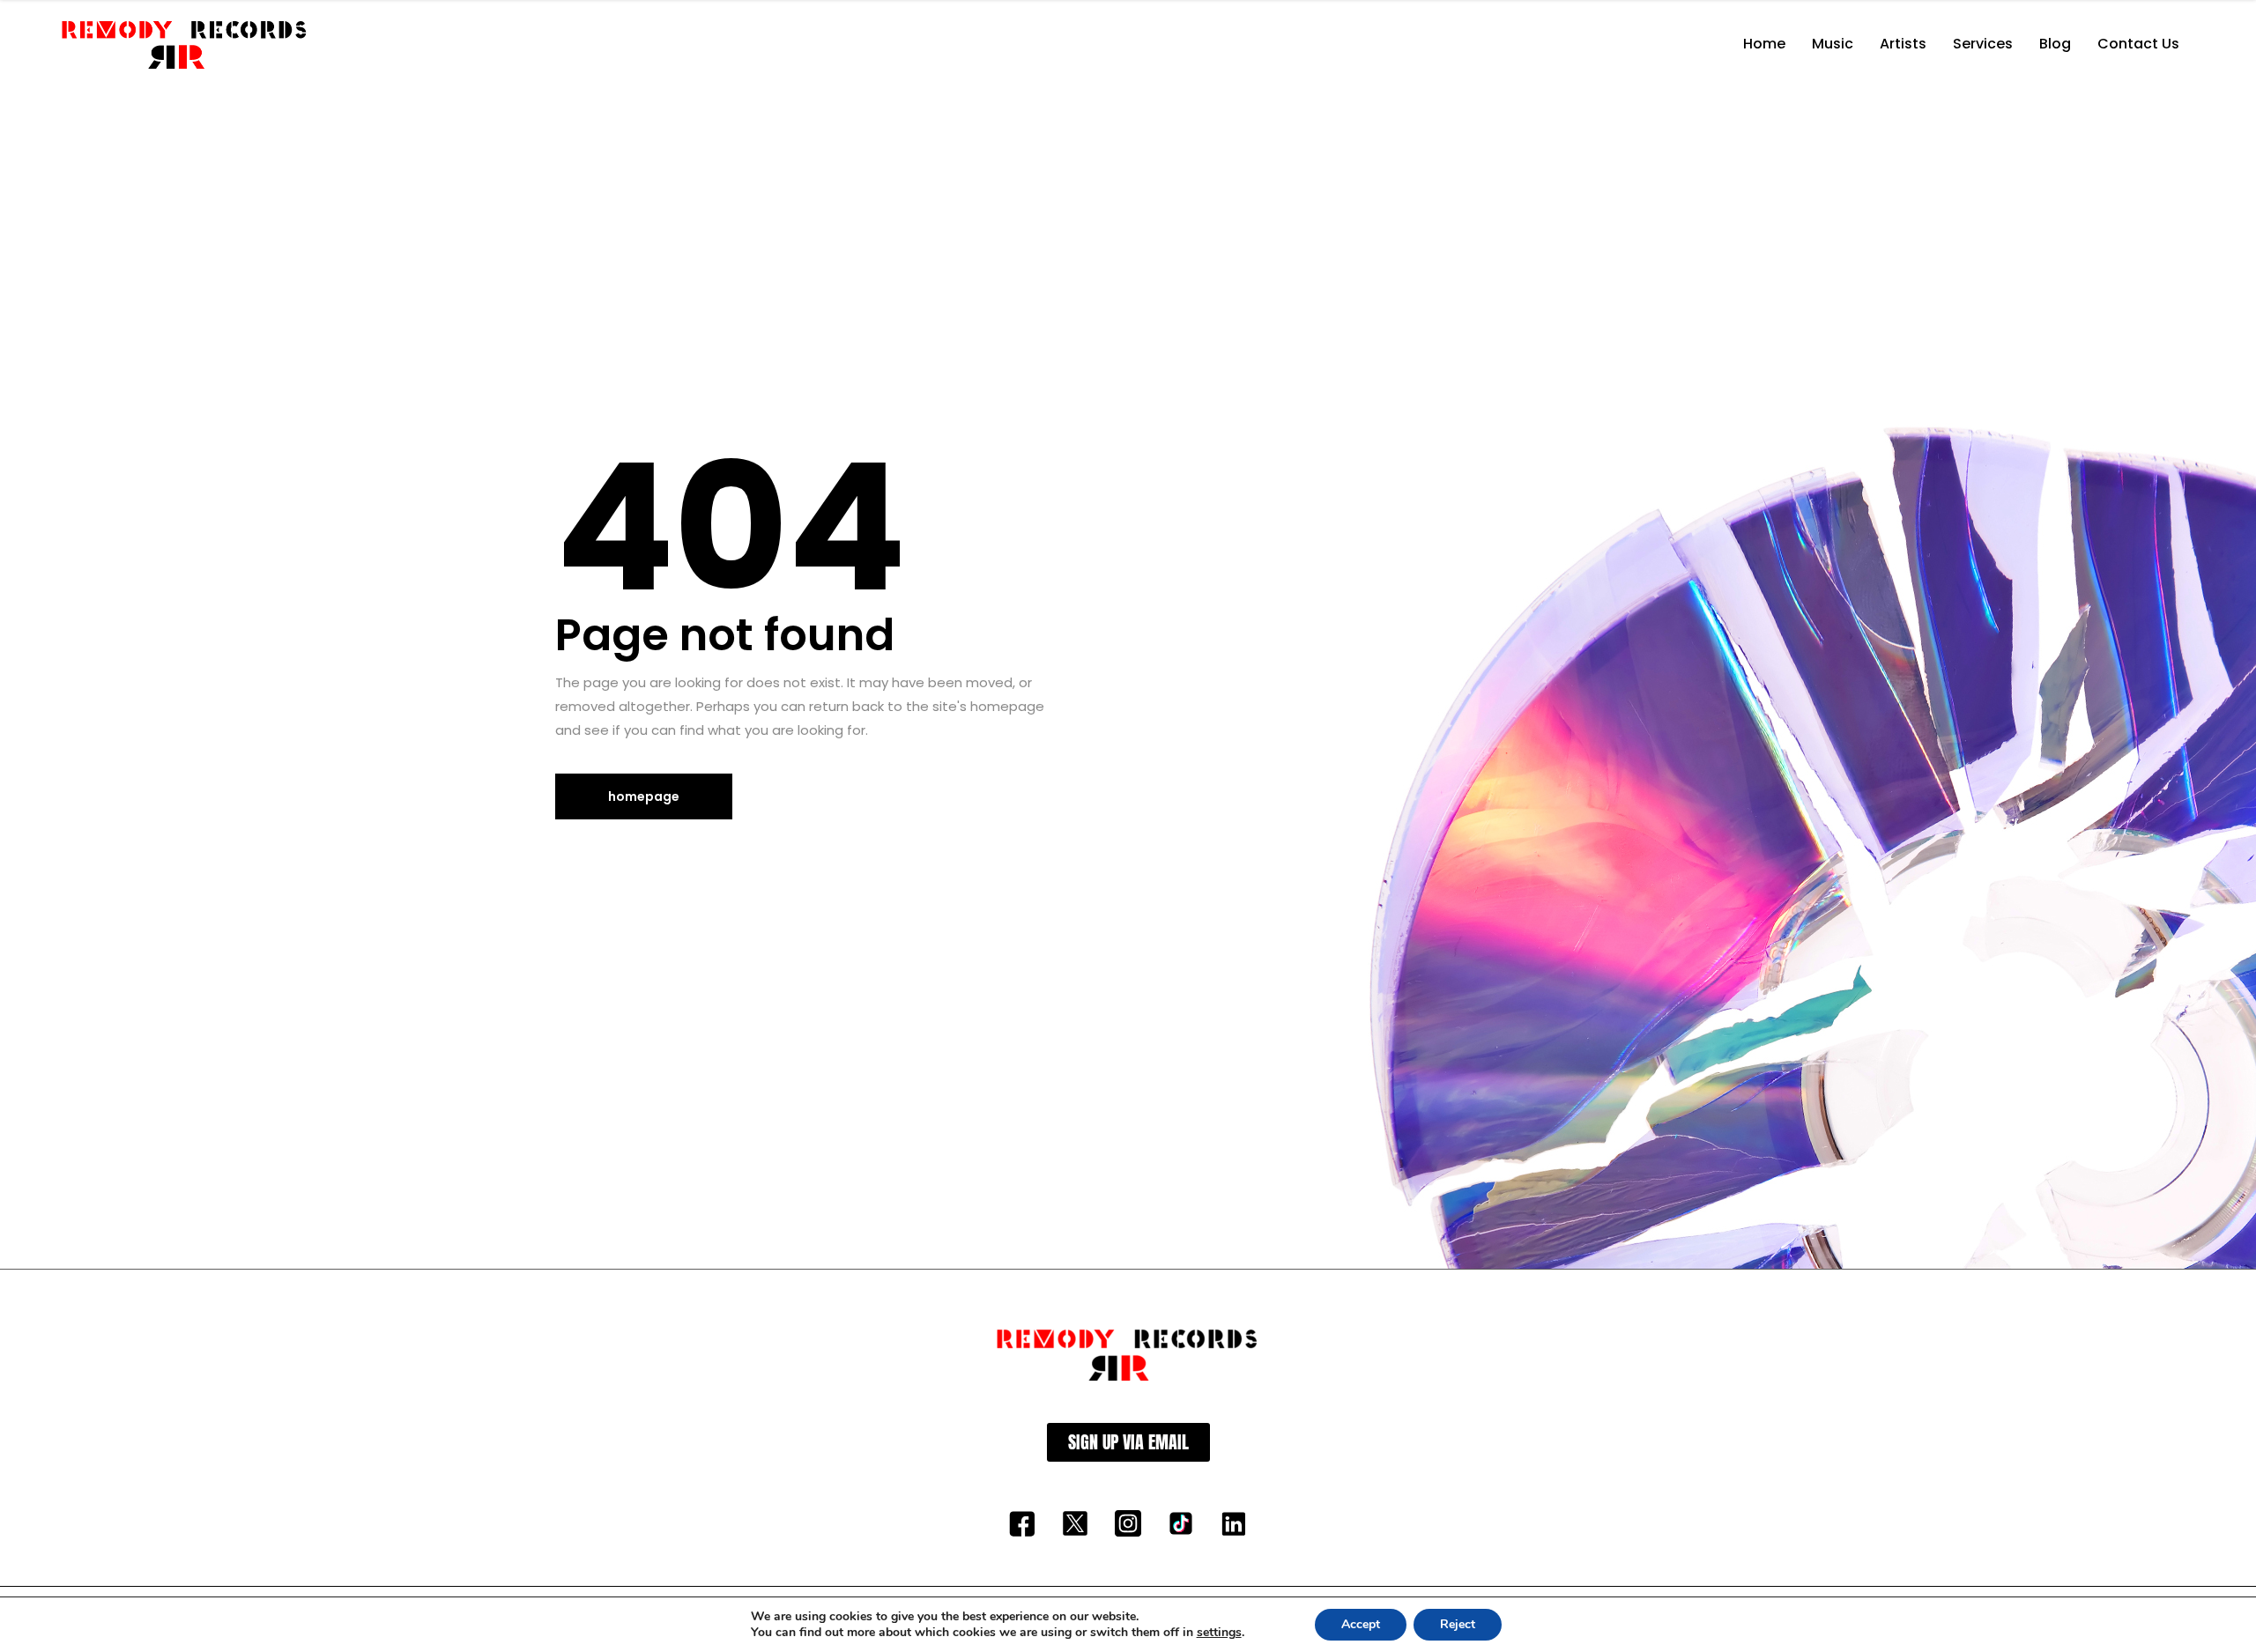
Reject (1458, 1624)
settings (1219, 1633)
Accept (1361, 1624)
